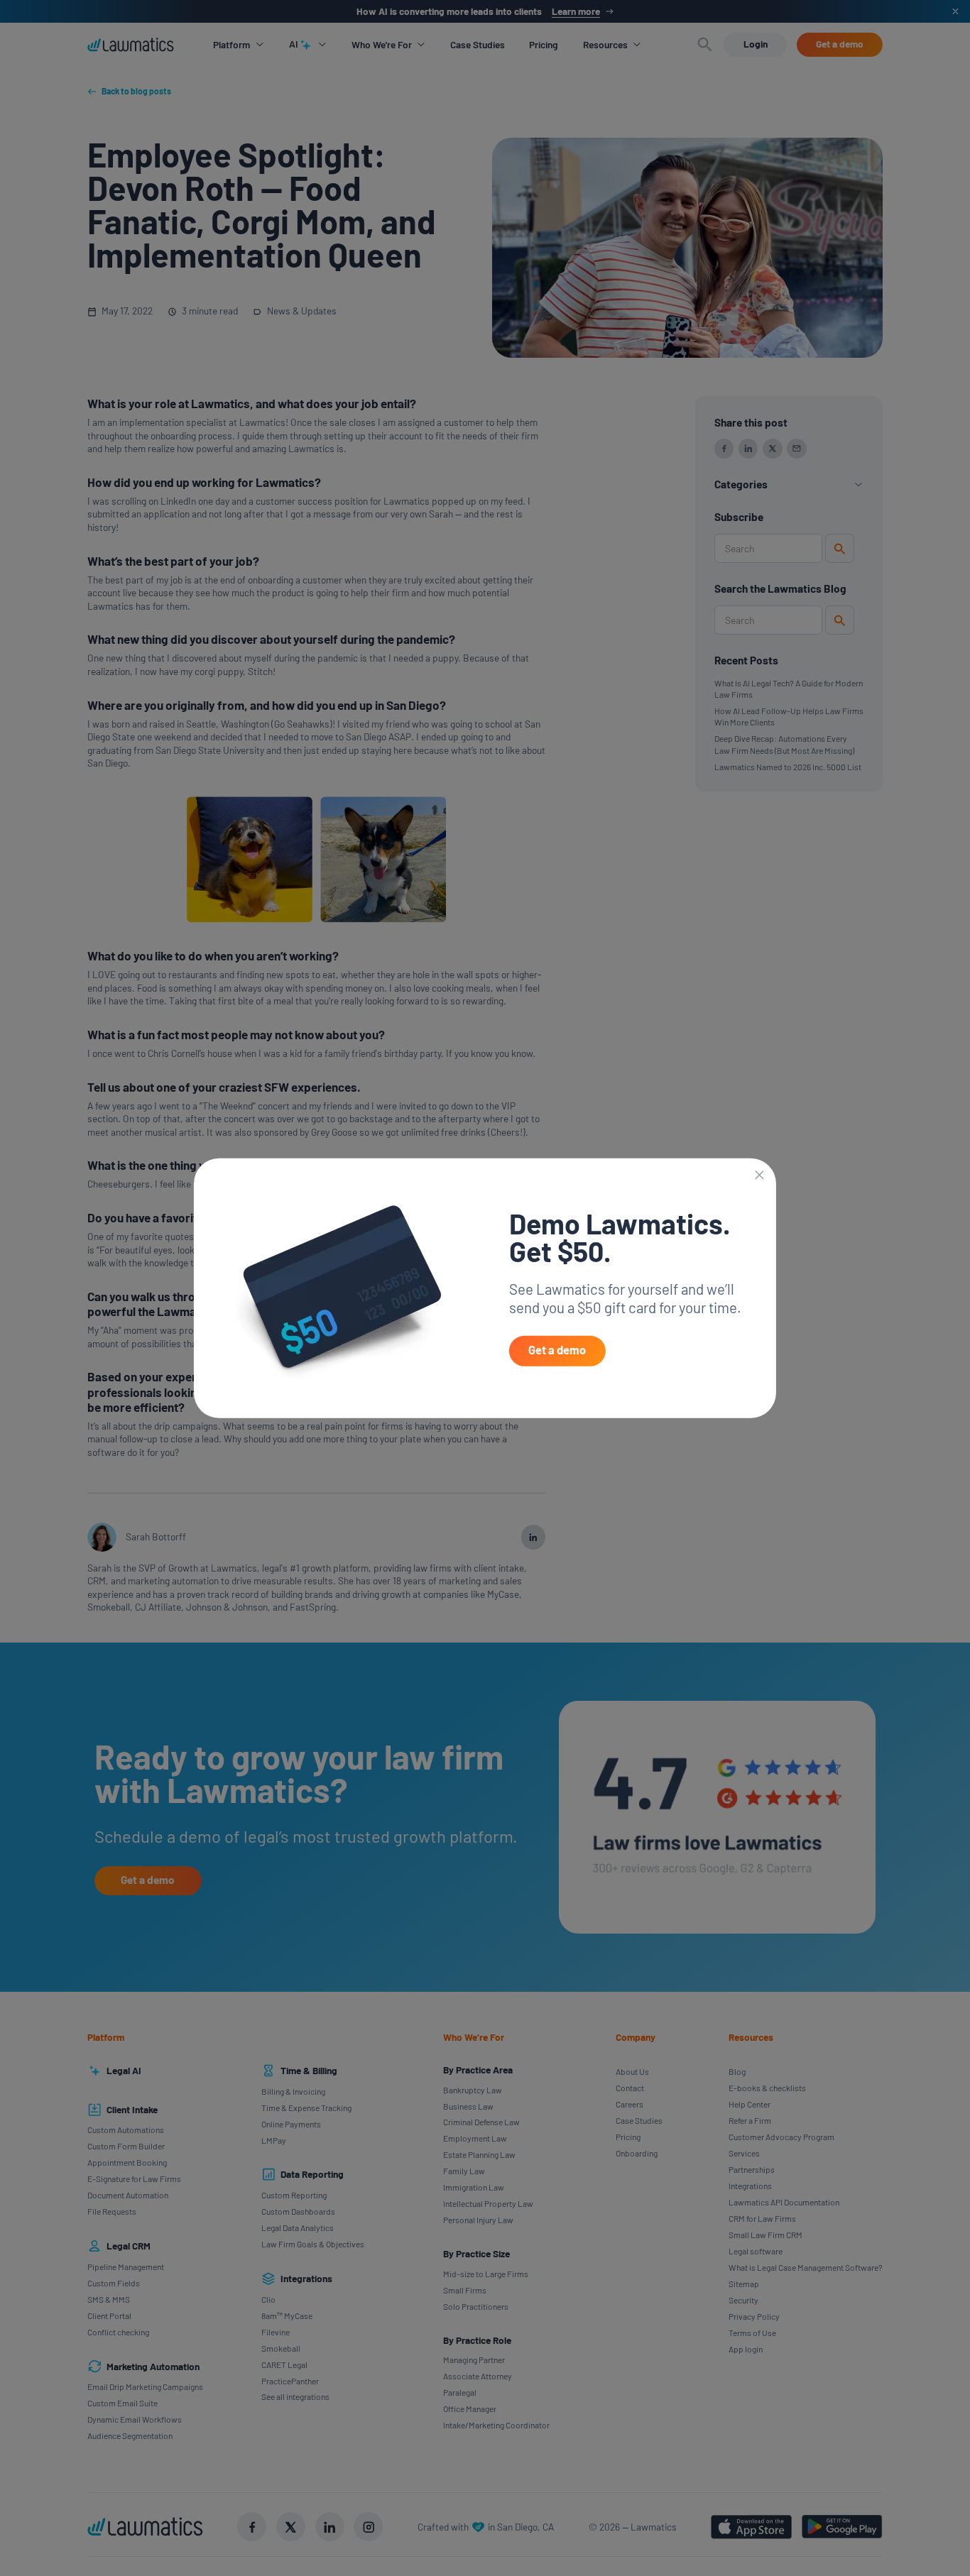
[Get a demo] (557, 1351)
